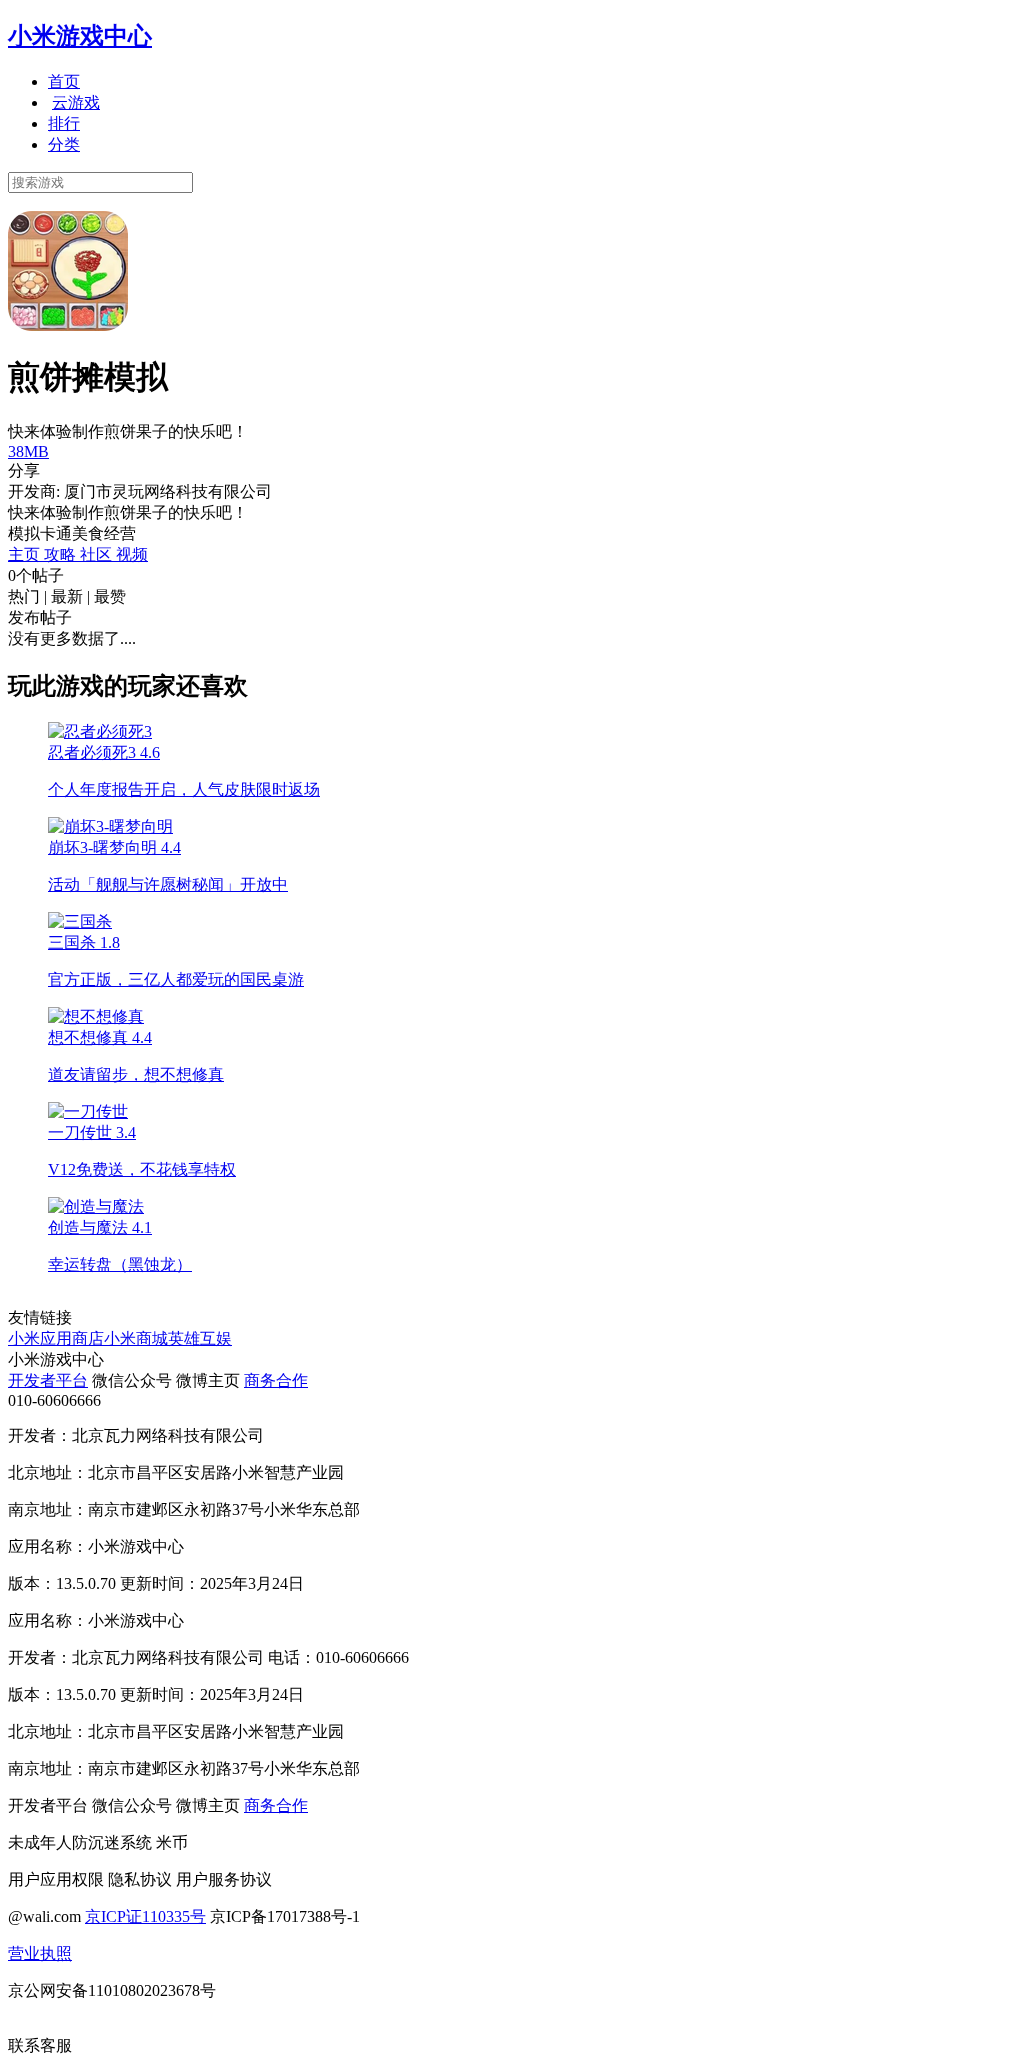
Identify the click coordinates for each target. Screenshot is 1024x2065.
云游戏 (76, 102)
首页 (64, 81)
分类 (64, 144)
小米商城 (136, 1338)
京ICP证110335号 (145, 1916)
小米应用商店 (56, 1338)
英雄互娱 (200, 1338)
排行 (64, 123)
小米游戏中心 (80, 36)
